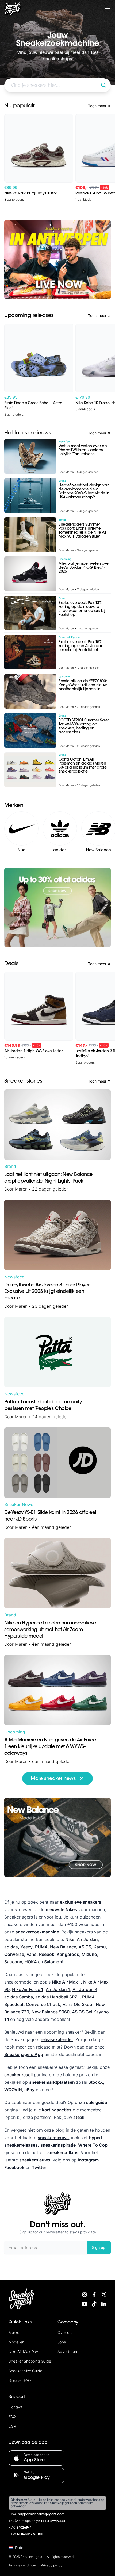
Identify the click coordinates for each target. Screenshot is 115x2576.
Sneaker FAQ (20, 2380)
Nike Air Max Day (23, 2352)
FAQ (12, 2417)
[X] (104, 2294)
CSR (12, 2426)
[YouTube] (85, 2304)
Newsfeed (14, 1277)
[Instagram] (85, 2294)
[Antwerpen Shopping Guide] (57, 260)
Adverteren (67, 2352)
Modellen (16, 2342)
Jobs (62, 2342)
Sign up (99, 2247)
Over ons (65, 2332)
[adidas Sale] (57, 908)
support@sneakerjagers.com (41, 2514)
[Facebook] (94, 2294)
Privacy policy (52, 2565)
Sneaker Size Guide (25, 2371)
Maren (21, 1189)
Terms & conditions (23, 2565)
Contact (16, 2407)
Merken (15, 2332)
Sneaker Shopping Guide (30, 2361)
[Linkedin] (104, 2304)
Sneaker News (19, 1504)
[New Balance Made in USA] (57, 1837)
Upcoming (15, 1732)
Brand (10, 1166)
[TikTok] (94, 2304)
